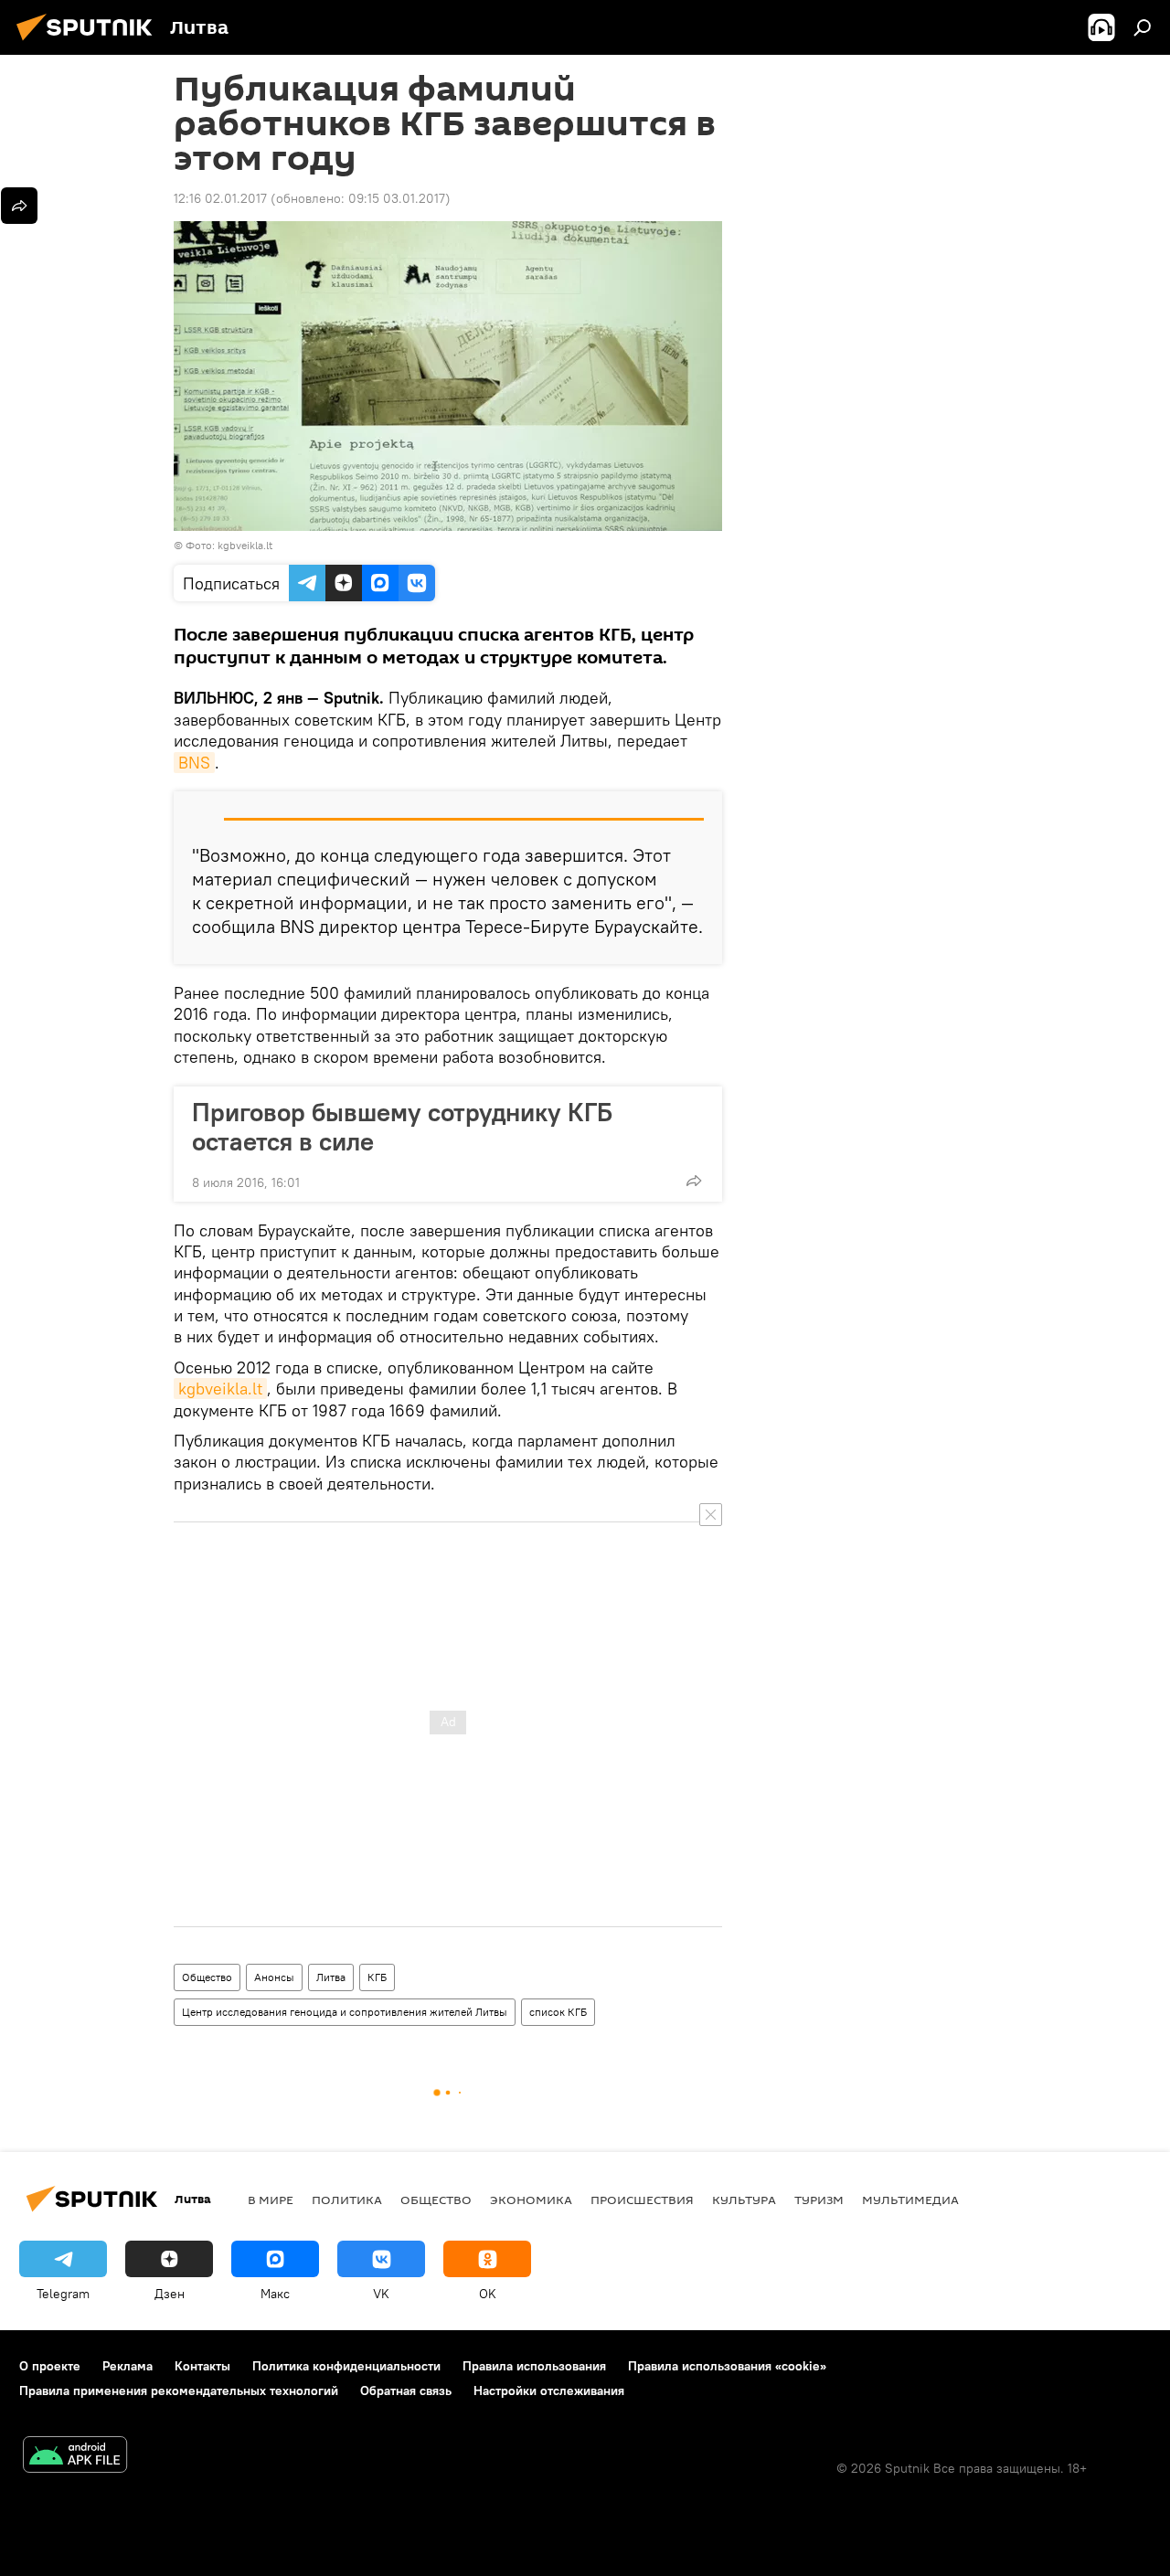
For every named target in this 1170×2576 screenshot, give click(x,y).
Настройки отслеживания (549, 2390)
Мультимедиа (910, 2200)
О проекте (50, 2366)
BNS (194, 763)
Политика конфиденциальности (346, 2366)
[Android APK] (75, 2457)
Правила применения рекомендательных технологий (179, 2390)
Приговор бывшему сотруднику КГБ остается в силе (402, 1127)
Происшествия (642, 2200)
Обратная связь (406, 2390)
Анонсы (274, 1977)
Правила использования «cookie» (727, 2366)
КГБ (377, 1977)
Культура (744, 2200)
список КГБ (558, 2012)
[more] (694, 1181)
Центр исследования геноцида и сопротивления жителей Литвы (345, 2012)
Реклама (128, 2366)
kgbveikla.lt (220, 1389)
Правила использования (534, 2366)
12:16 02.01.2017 (220, 198)
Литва (331, 1977)
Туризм (819, 2200)
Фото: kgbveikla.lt (229, 545)
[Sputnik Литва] (90, 43)
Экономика (531, 2200)
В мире (271, 2200)
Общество (207, 1977)
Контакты (202, 2366)
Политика (347, 2200)
